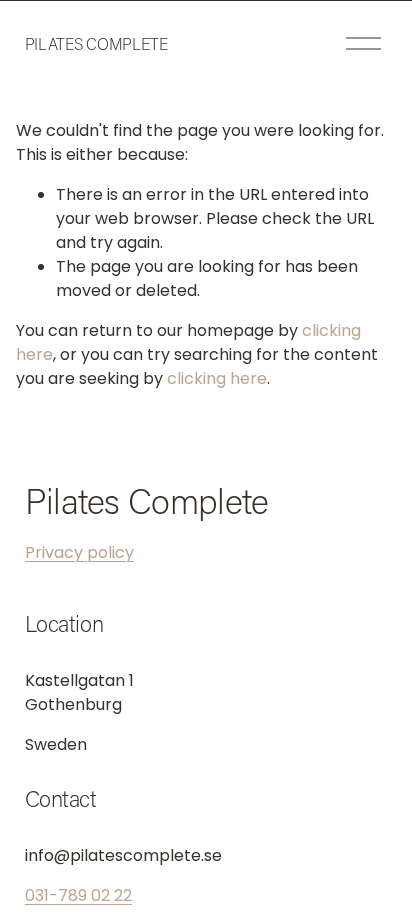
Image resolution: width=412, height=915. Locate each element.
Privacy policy (79, 552)
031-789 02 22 (78, 895)
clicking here (217, 378)
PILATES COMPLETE (96, 43)
